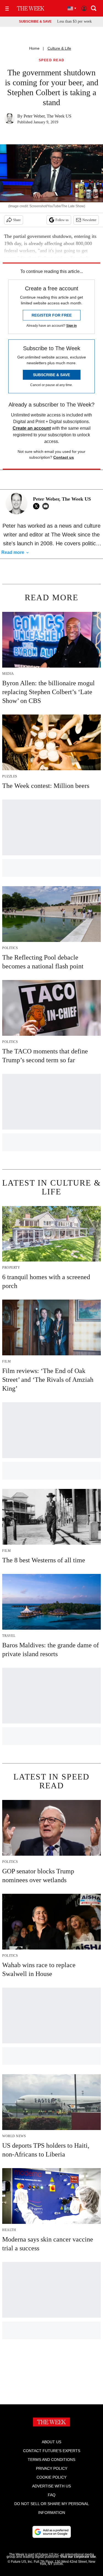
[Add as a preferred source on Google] (52, 2532)
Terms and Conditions (51, 2460)
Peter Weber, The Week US (48, 116)
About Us (51, 2442)
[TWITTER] (38, 506)
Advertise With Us (51, 2486)
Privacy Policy (52, 2468)
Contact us (64, 457)
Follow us (62, 220)
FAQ (52, 2495)
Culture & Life (59, 48)
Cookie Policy (51, 2477)
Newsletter (89, 220)
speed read (52, 60)
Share (17, 220)
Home (34, 48)
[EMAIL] (47, 506)
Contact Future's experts (52, 2451)
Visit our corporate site (78, 2557)
